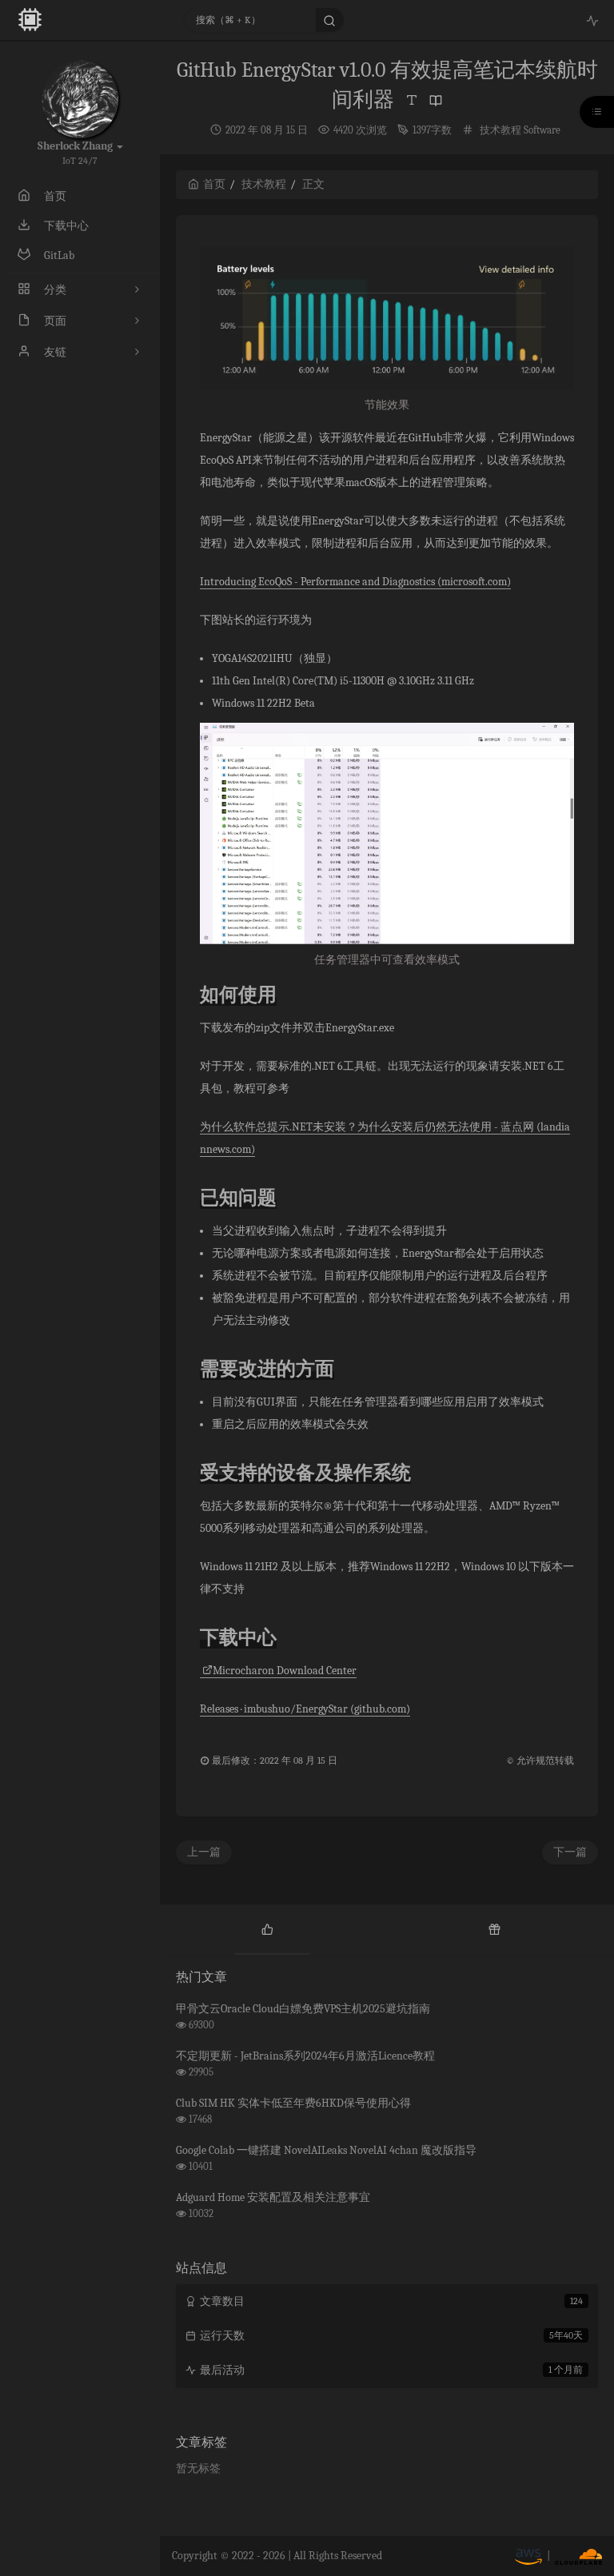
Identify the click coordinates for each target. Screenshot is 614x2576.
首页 (214, 184)
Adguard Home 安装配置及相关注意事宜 (273, 2197)
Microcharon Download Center (285, 1671)
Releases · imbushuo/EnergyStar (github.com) (305, 1709)
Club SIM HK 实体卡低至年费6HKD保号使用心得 (293, 2103)
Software (542, 130)
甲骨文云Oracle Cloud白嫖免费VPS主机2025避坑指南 (303, 2009)
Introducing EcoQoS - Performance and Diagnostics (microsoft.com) (355, 582)
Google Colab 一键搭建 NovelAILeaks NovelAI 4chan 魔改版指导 (326, 2150)
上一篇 (204, 1852)
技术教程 (500, 130)
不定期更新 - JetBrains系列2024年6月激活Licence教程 (305, 2056)
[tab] (267, 1928)
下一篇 (570, 1852)
